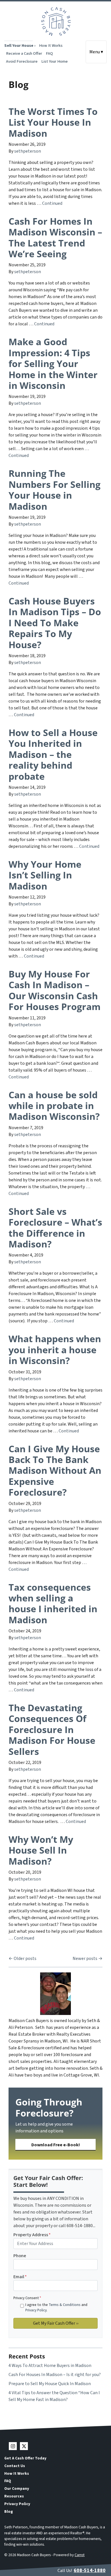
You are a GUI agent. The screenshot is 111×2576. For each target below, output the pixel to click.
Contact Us (15, 2466)
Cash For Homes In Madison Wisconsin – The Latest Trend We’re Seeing (55, 237)
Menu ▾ (96, 52)
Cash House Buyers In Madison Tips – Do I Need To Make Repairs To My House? (55, 623)
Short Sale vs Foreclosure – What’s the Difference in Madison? (55, 1228)
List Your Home (55, 61)
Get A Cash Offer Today (25, 2458)
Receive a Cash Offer (24, 53)
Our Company (17, 2488)
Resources (14, 2496)
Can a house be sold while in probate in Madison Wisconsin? (54, 1106)
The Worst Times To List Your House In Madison (53, 122)
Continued (52, 203)
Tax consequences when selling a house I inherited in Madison (53, 1603)
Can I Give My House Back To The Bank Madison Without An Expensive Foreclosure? (55, 1471)
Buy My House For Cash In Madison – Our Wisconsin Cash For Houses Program (55, 990)
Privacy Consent (27, 2298)
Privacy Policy (36, 2310)
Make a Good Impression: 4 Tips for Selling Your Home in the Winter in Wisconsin (53, 363)
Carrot (80, 2555)
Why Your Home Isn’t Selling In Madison (45, 875)
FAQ (49, 53)
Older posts (25, 1959)
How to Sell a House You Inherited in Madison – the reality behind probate (53, 754)
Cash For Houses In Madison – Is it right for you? (55, 2375)
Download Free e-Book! (56, 2145)
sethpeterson (28, 151)
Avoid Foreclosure (22, 61)
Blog (9, 2511)
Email (20, 2277)
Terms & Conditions (65, 2305)
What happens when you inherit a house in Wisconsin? (55, 1350)
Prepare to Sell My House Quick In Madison (50, 2384)
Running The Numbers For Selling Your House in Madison (55, 490)
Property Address (32, 2235)
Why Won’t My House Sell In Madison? (41, 1850)
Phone (20, 2256)
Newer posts (85, 1959)
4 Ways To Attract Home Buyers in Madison (50, 2366)
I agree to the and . (56, 2308)
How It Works (51, 46)
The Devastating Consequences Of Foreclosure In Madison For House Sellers (52, 1729)
